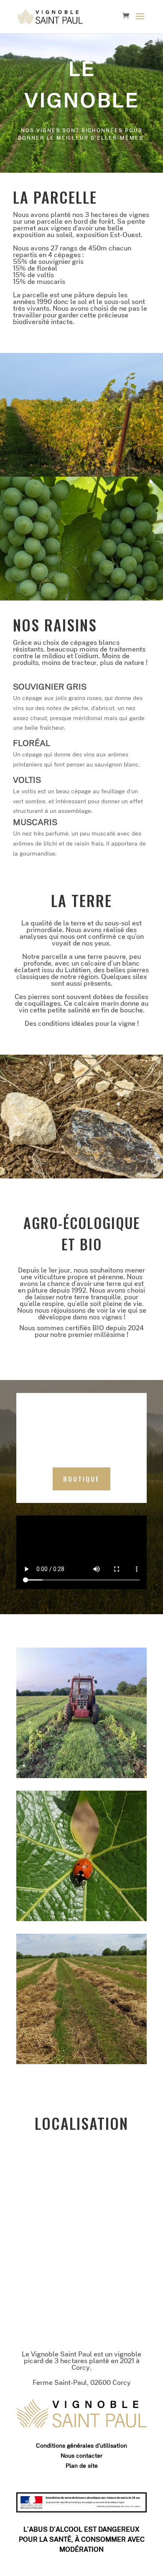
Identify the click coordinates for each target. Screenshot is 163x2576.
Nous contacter (81, 2456)
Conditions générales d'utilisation (81, 2446)
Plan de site (82, 2466)
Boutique (81, 1479)
